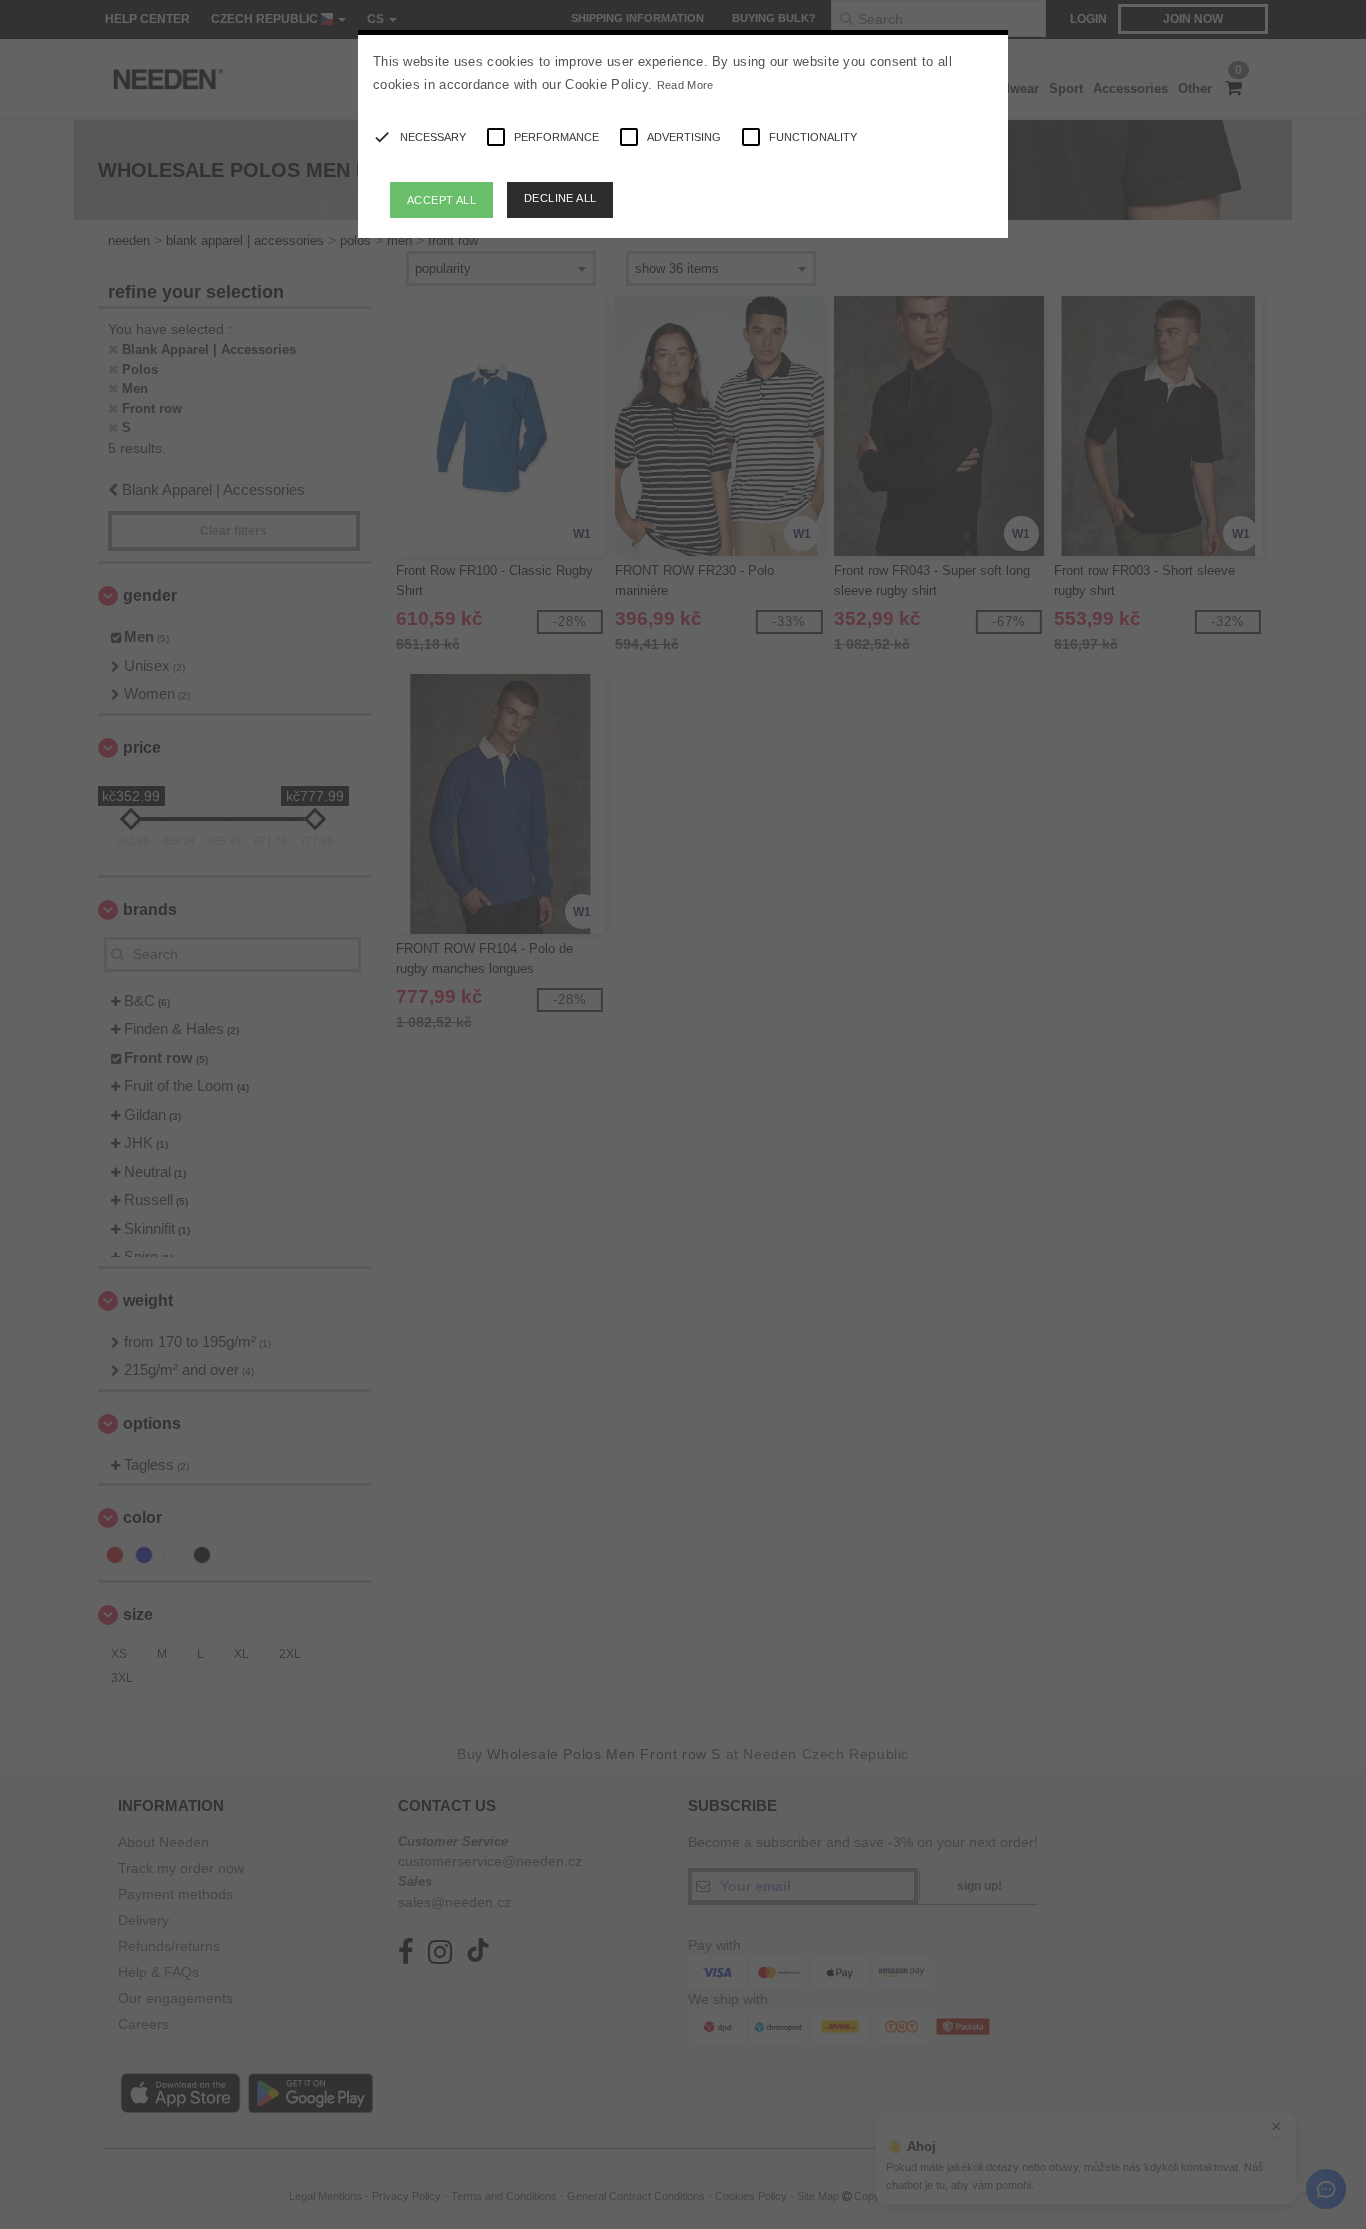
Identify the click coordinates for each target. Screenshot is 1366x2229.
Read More (685, 85)
